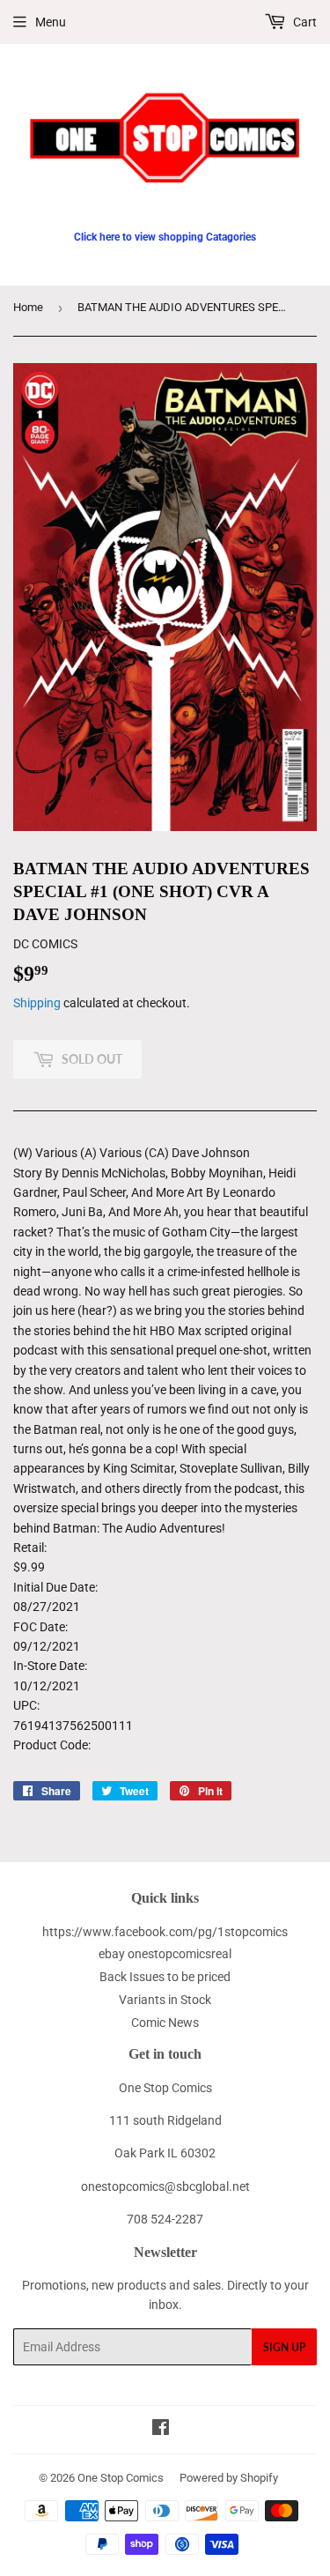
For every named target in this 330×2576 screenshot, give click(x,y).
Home (28, 307)
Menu (51, 22)
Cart (304, 22)
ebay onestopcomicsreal (165, 1954)
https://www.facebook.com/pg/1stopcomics (165, 1932)
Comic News (165, 2023)
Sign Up (284, 2347)
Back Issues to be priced (165, 1977)
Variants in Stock (165, 2000)
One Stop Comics (121, 2478)
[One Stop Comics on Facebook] (161, 2430)
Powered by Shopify (229, 2478)
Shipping (37, 1003)
